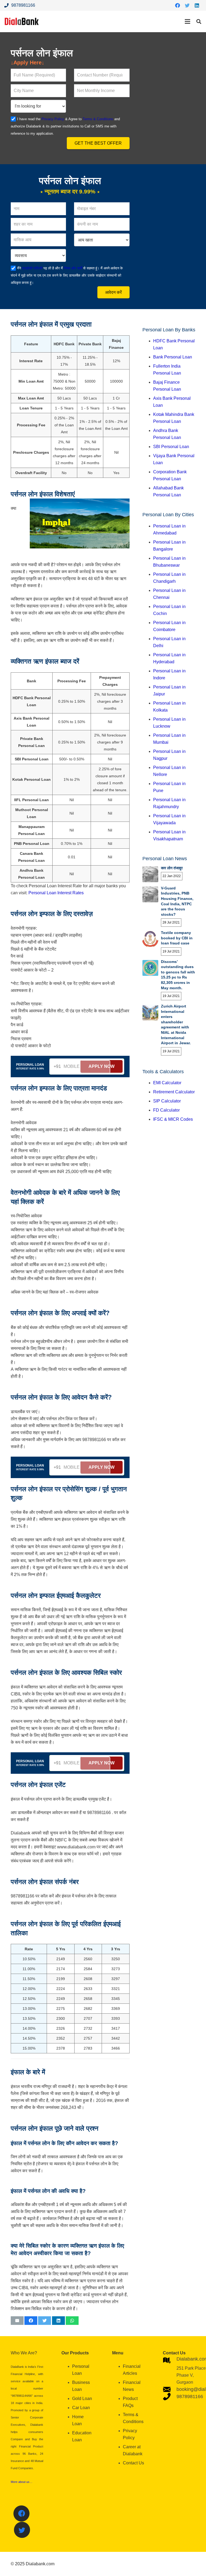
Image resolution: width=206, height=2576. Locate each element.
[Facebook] (178, 5)
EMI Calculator (167, 1083)
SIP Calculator (167, 1101)
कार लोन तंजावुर (172, 868)
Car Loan (81, 2408)
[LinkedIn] (197, 5)
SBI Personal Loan (171, 447)
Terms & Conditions (98, 119)
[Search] (199, 22)
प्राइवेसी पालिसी (32, 268)
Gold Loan (82, 2399)
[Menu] (187, 21)
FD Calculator (166, 1110)
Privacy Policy (53, 119)
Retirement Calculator (174, 1092)
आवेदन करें (113, 292)
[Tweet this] (45, 2321)
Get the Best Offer (98, 143)
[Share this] (31, 2321)
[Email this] (17, 2321)
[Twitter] (187, 5)
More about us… (22, 2482)
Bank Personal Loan (173, 357)
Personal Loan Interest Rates (56, 893)
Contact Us (133, 2463)
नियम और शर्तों (72, 268)
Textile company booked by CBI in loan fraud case (177, 938)
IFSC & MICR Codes (173, 1119)
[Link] (22, 21)
